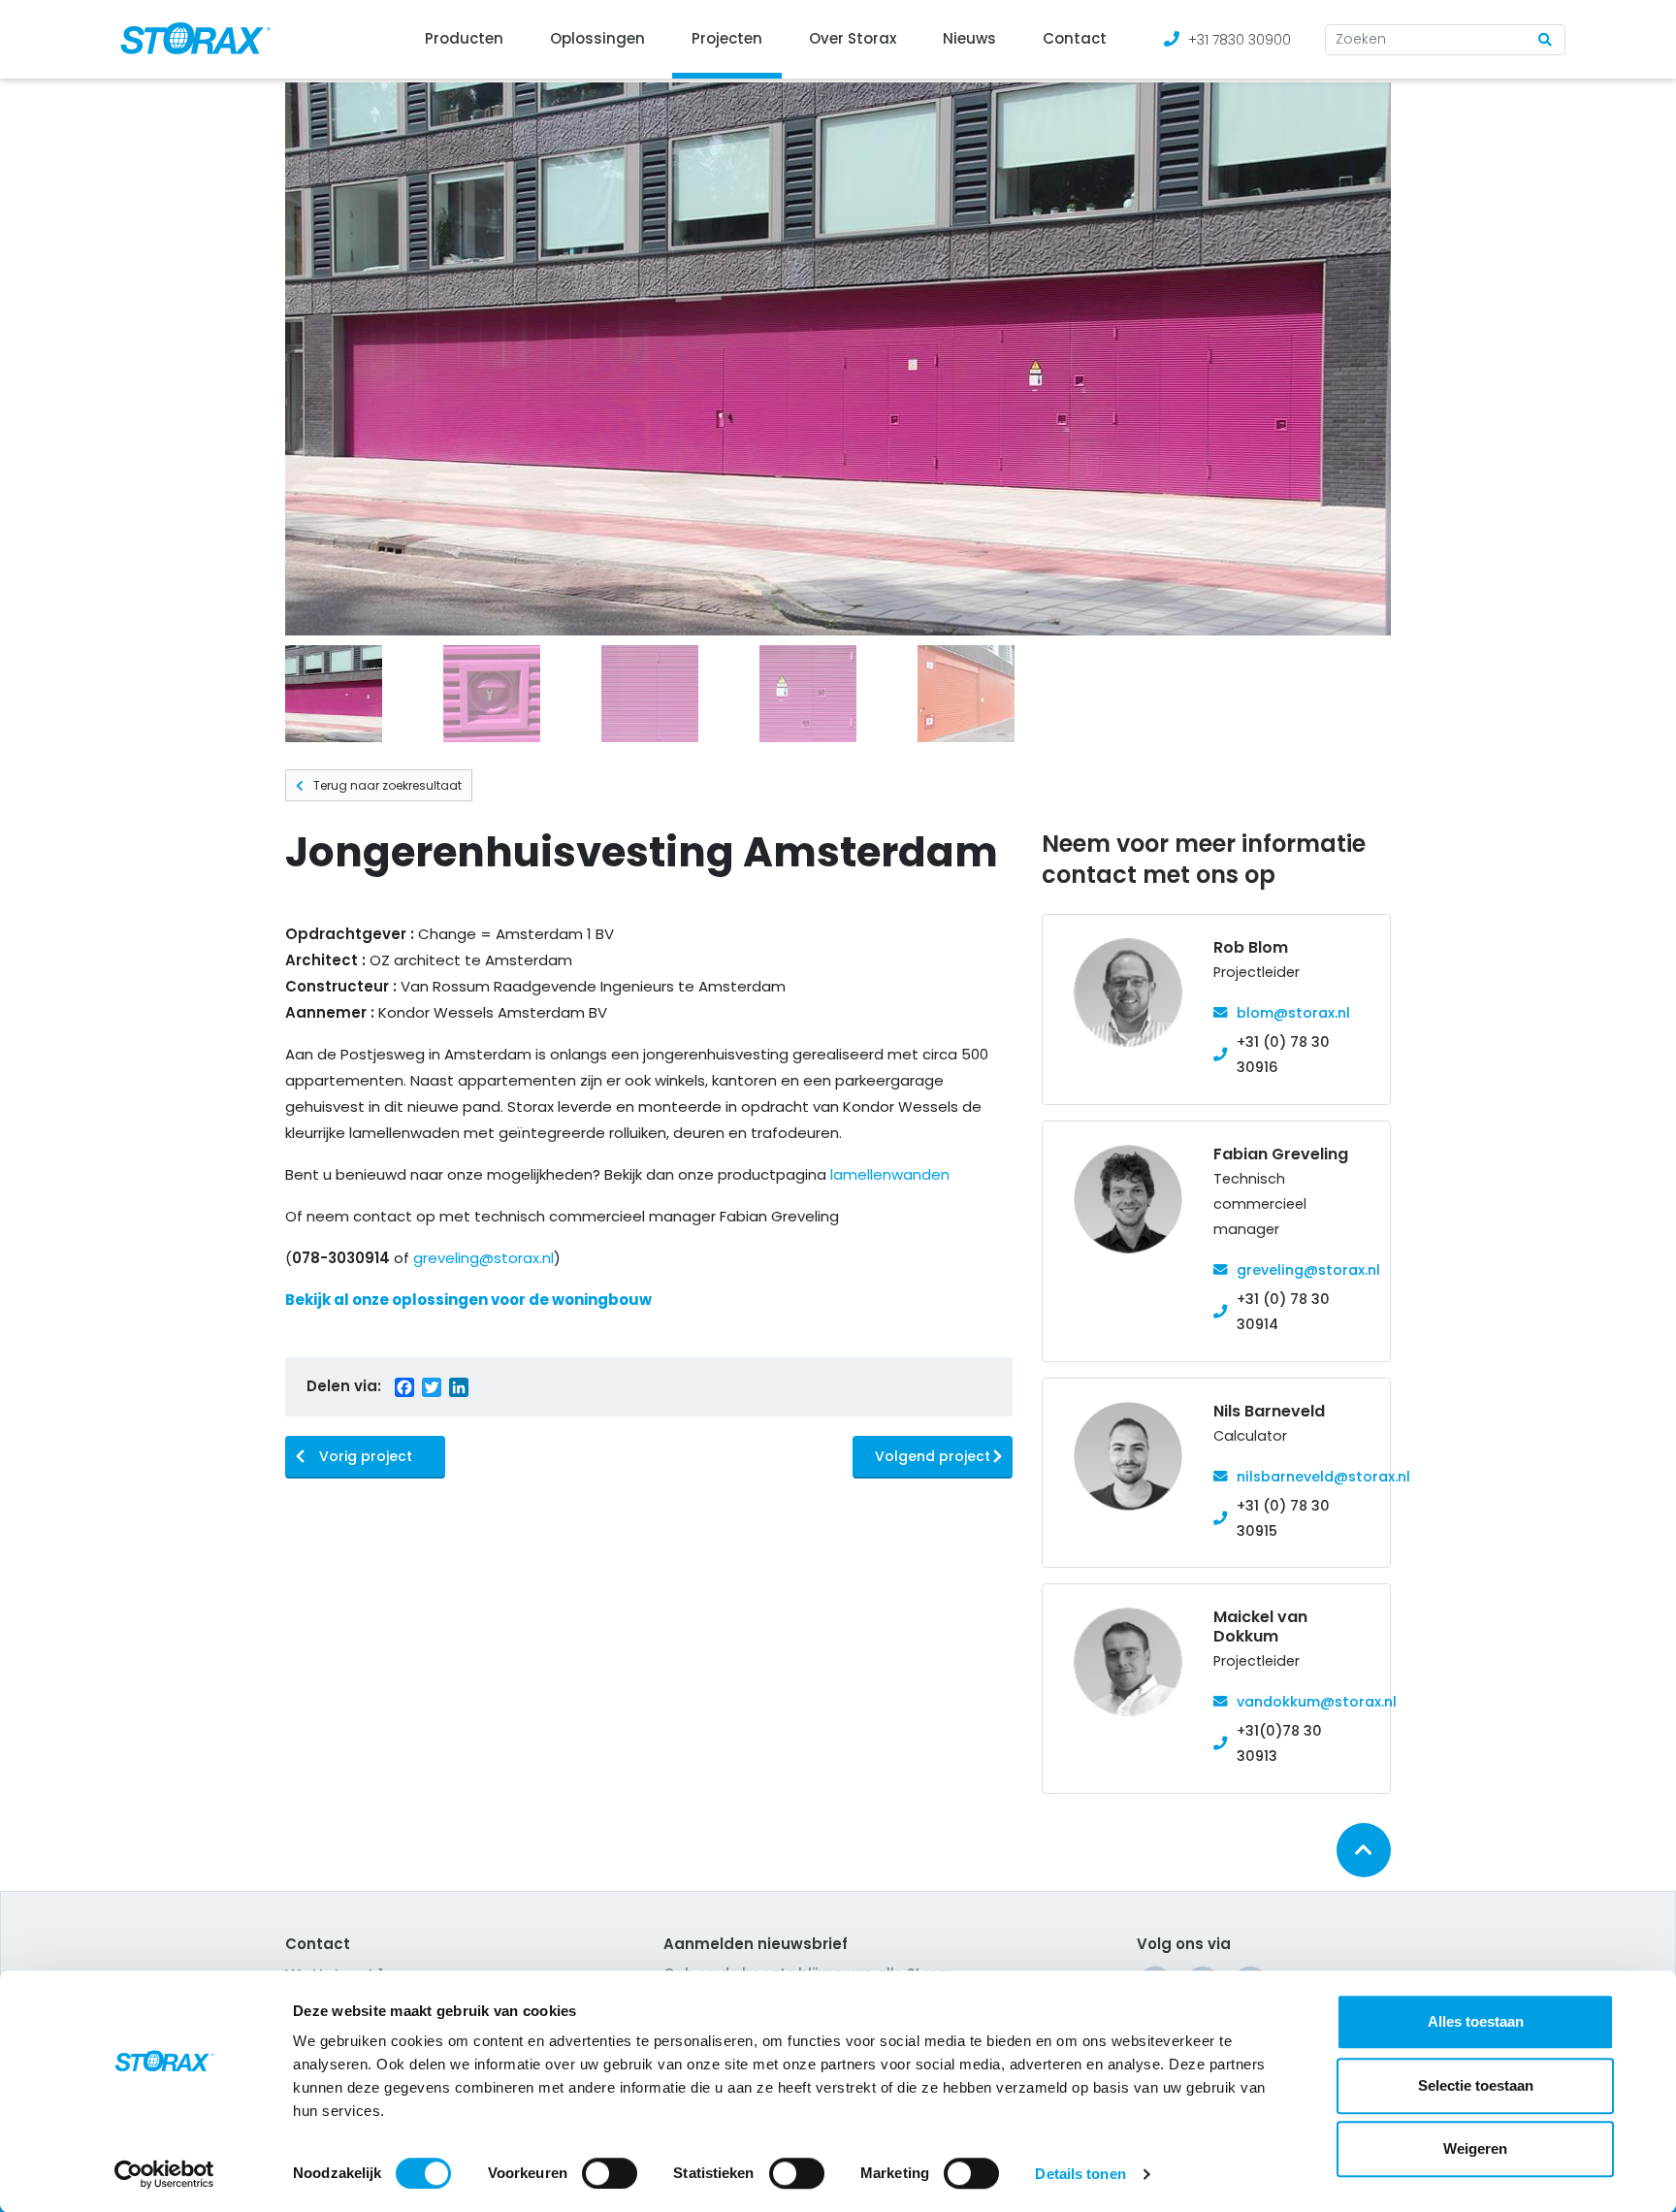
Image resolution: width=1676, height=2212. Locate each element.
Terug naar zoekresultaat (387, 785)
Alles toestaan (1476, 2021)
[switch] (610, 2173)
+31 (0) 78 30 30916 (1283, 1055)
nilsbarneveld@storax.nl (1323, 1477)
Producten (464, 38)
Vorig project (366, 1456)
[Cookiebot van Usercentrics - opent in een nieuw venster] (164, 2174)
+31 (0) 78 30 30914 (1283, 1312)
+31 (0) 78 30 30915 (1283, 1518)
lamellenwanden (890, 1174)
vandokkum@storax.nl (1317, 1702)
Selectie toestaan (1476, 2085)
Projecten (727, 38)
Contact (1075, 38)
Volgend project (933, 1456)
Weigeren (1475, 2148)
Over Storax (853, 38)
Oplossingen (597, 38)
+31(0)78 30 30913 (1279, 1743)
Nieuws (969, 38)
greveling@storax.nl (483, 1258)
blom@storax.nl (1293, 1013)
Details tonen (1080, 2174)
